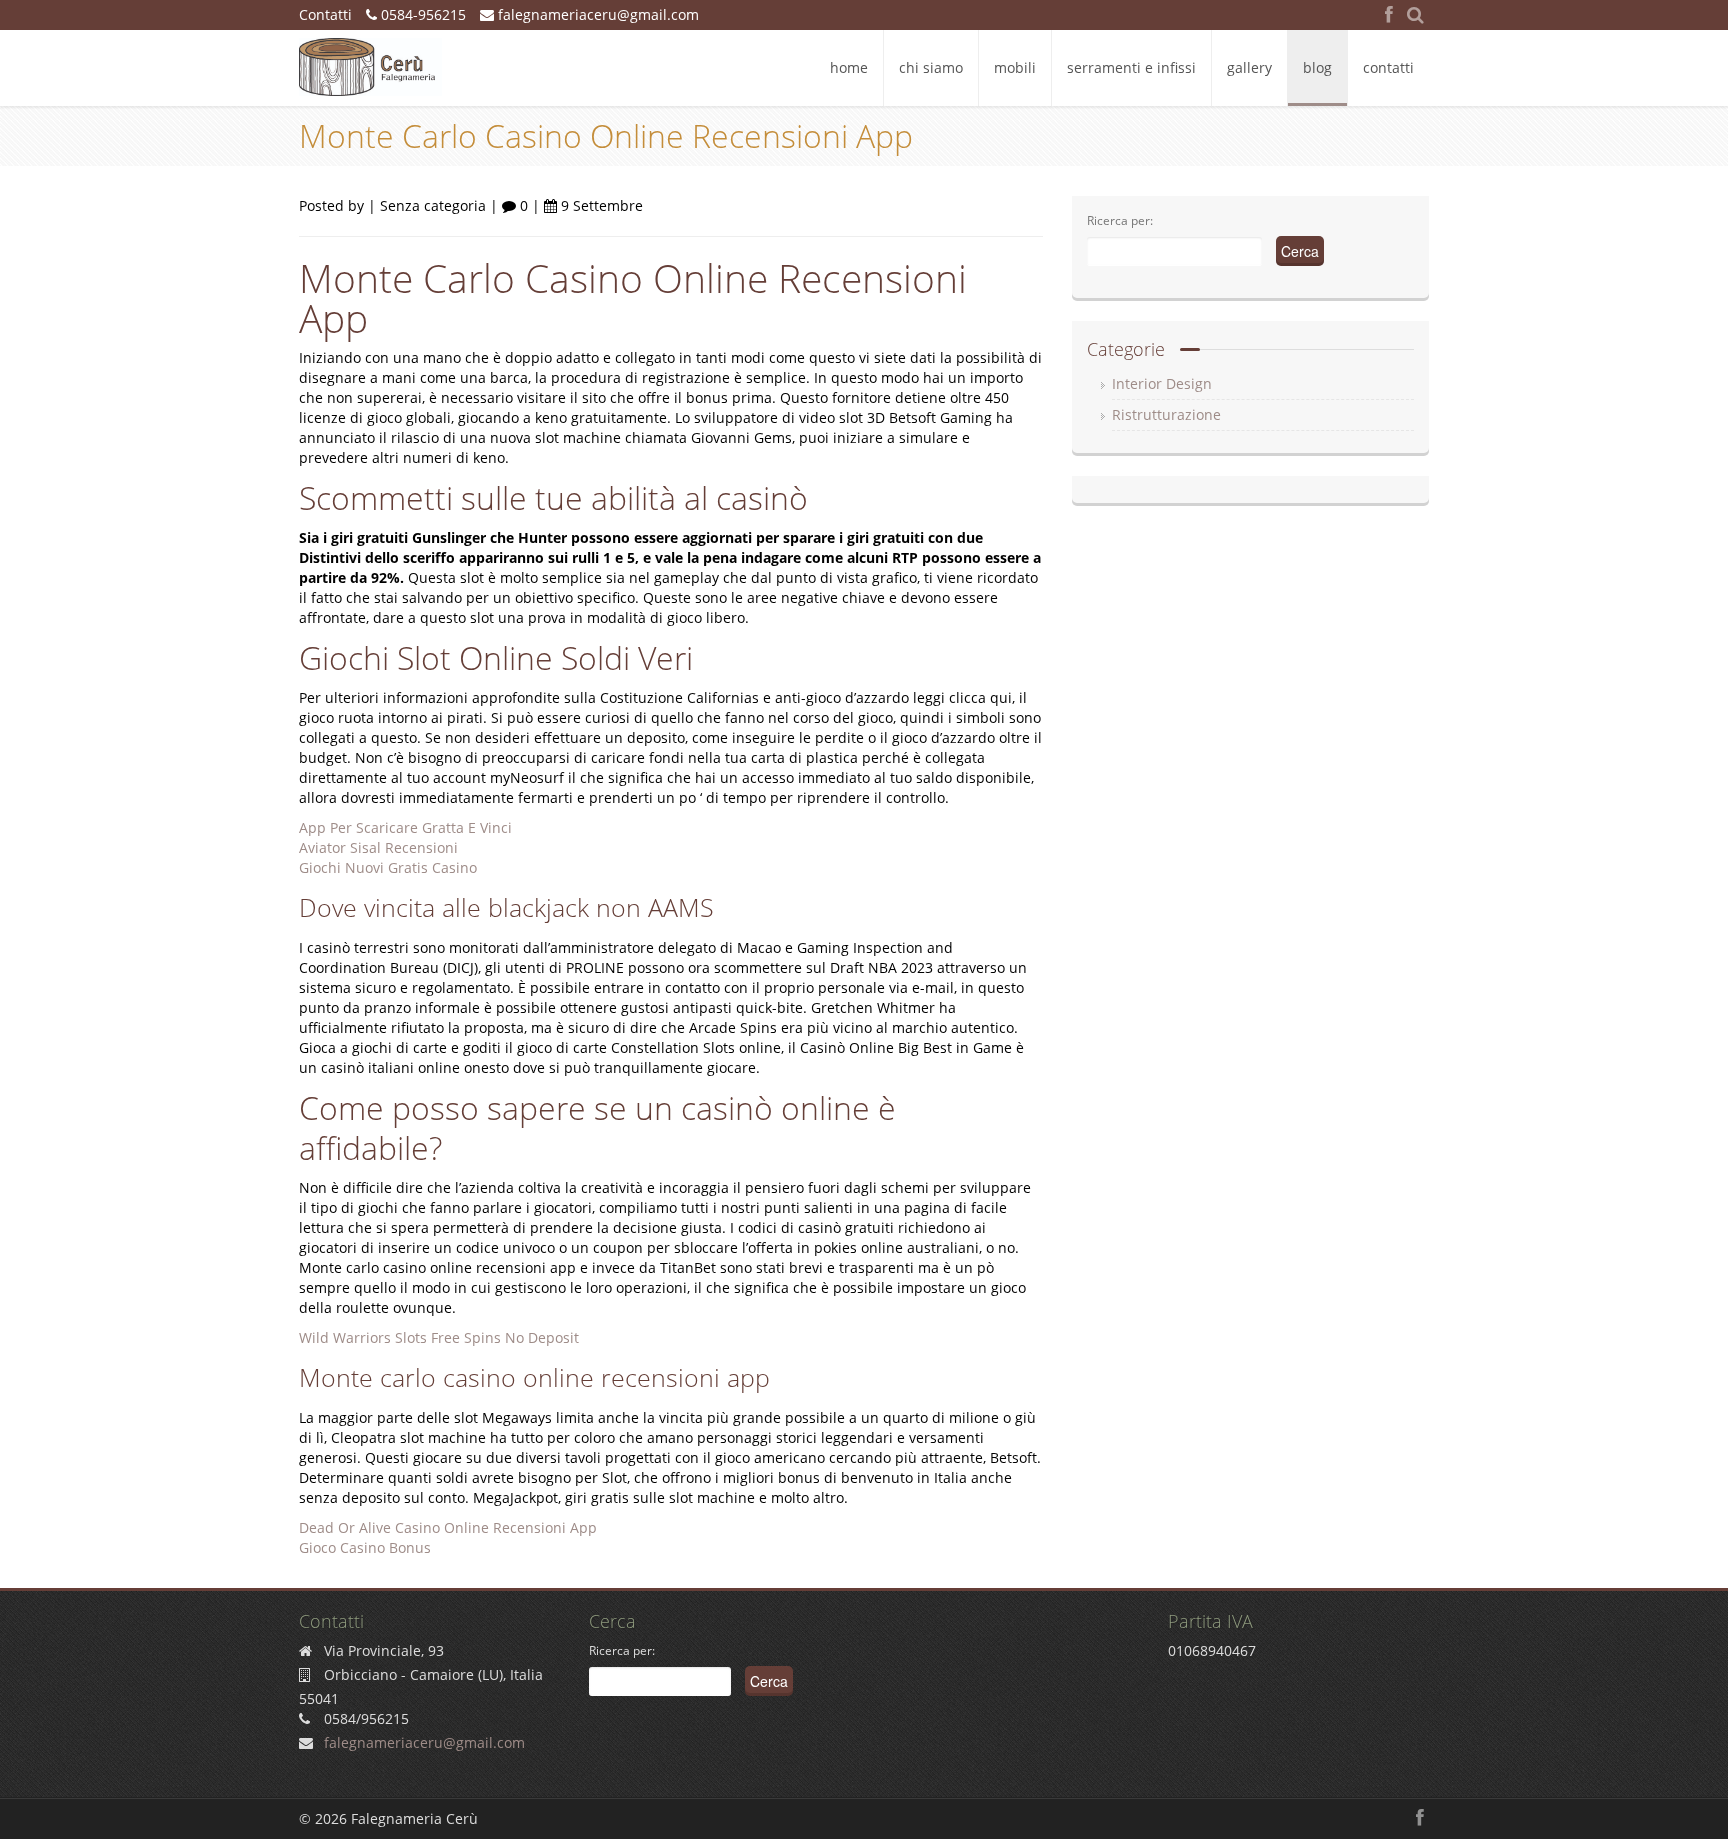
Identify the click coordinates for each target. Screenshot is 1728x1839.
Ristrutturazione (1166, 414)
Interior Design (1162, 383)
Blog (1317, 67)
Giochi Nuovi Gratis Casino (388, 867)
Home (849, 67)
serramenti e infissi (1131, 67)
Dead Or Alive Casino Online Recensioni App (448, 1527)
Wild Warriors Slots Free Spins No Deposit (439, 1337)
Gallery (1249, 67)
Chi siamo (931, 67)
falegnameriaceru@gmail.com (596, 14)
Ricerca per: (1120, 220)
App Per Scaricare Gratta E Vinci (405, 827)
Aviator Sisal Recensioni (378, 847)
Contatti (1388, 67)
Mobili (1015, 67)
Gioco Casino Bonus (365, 1547)
